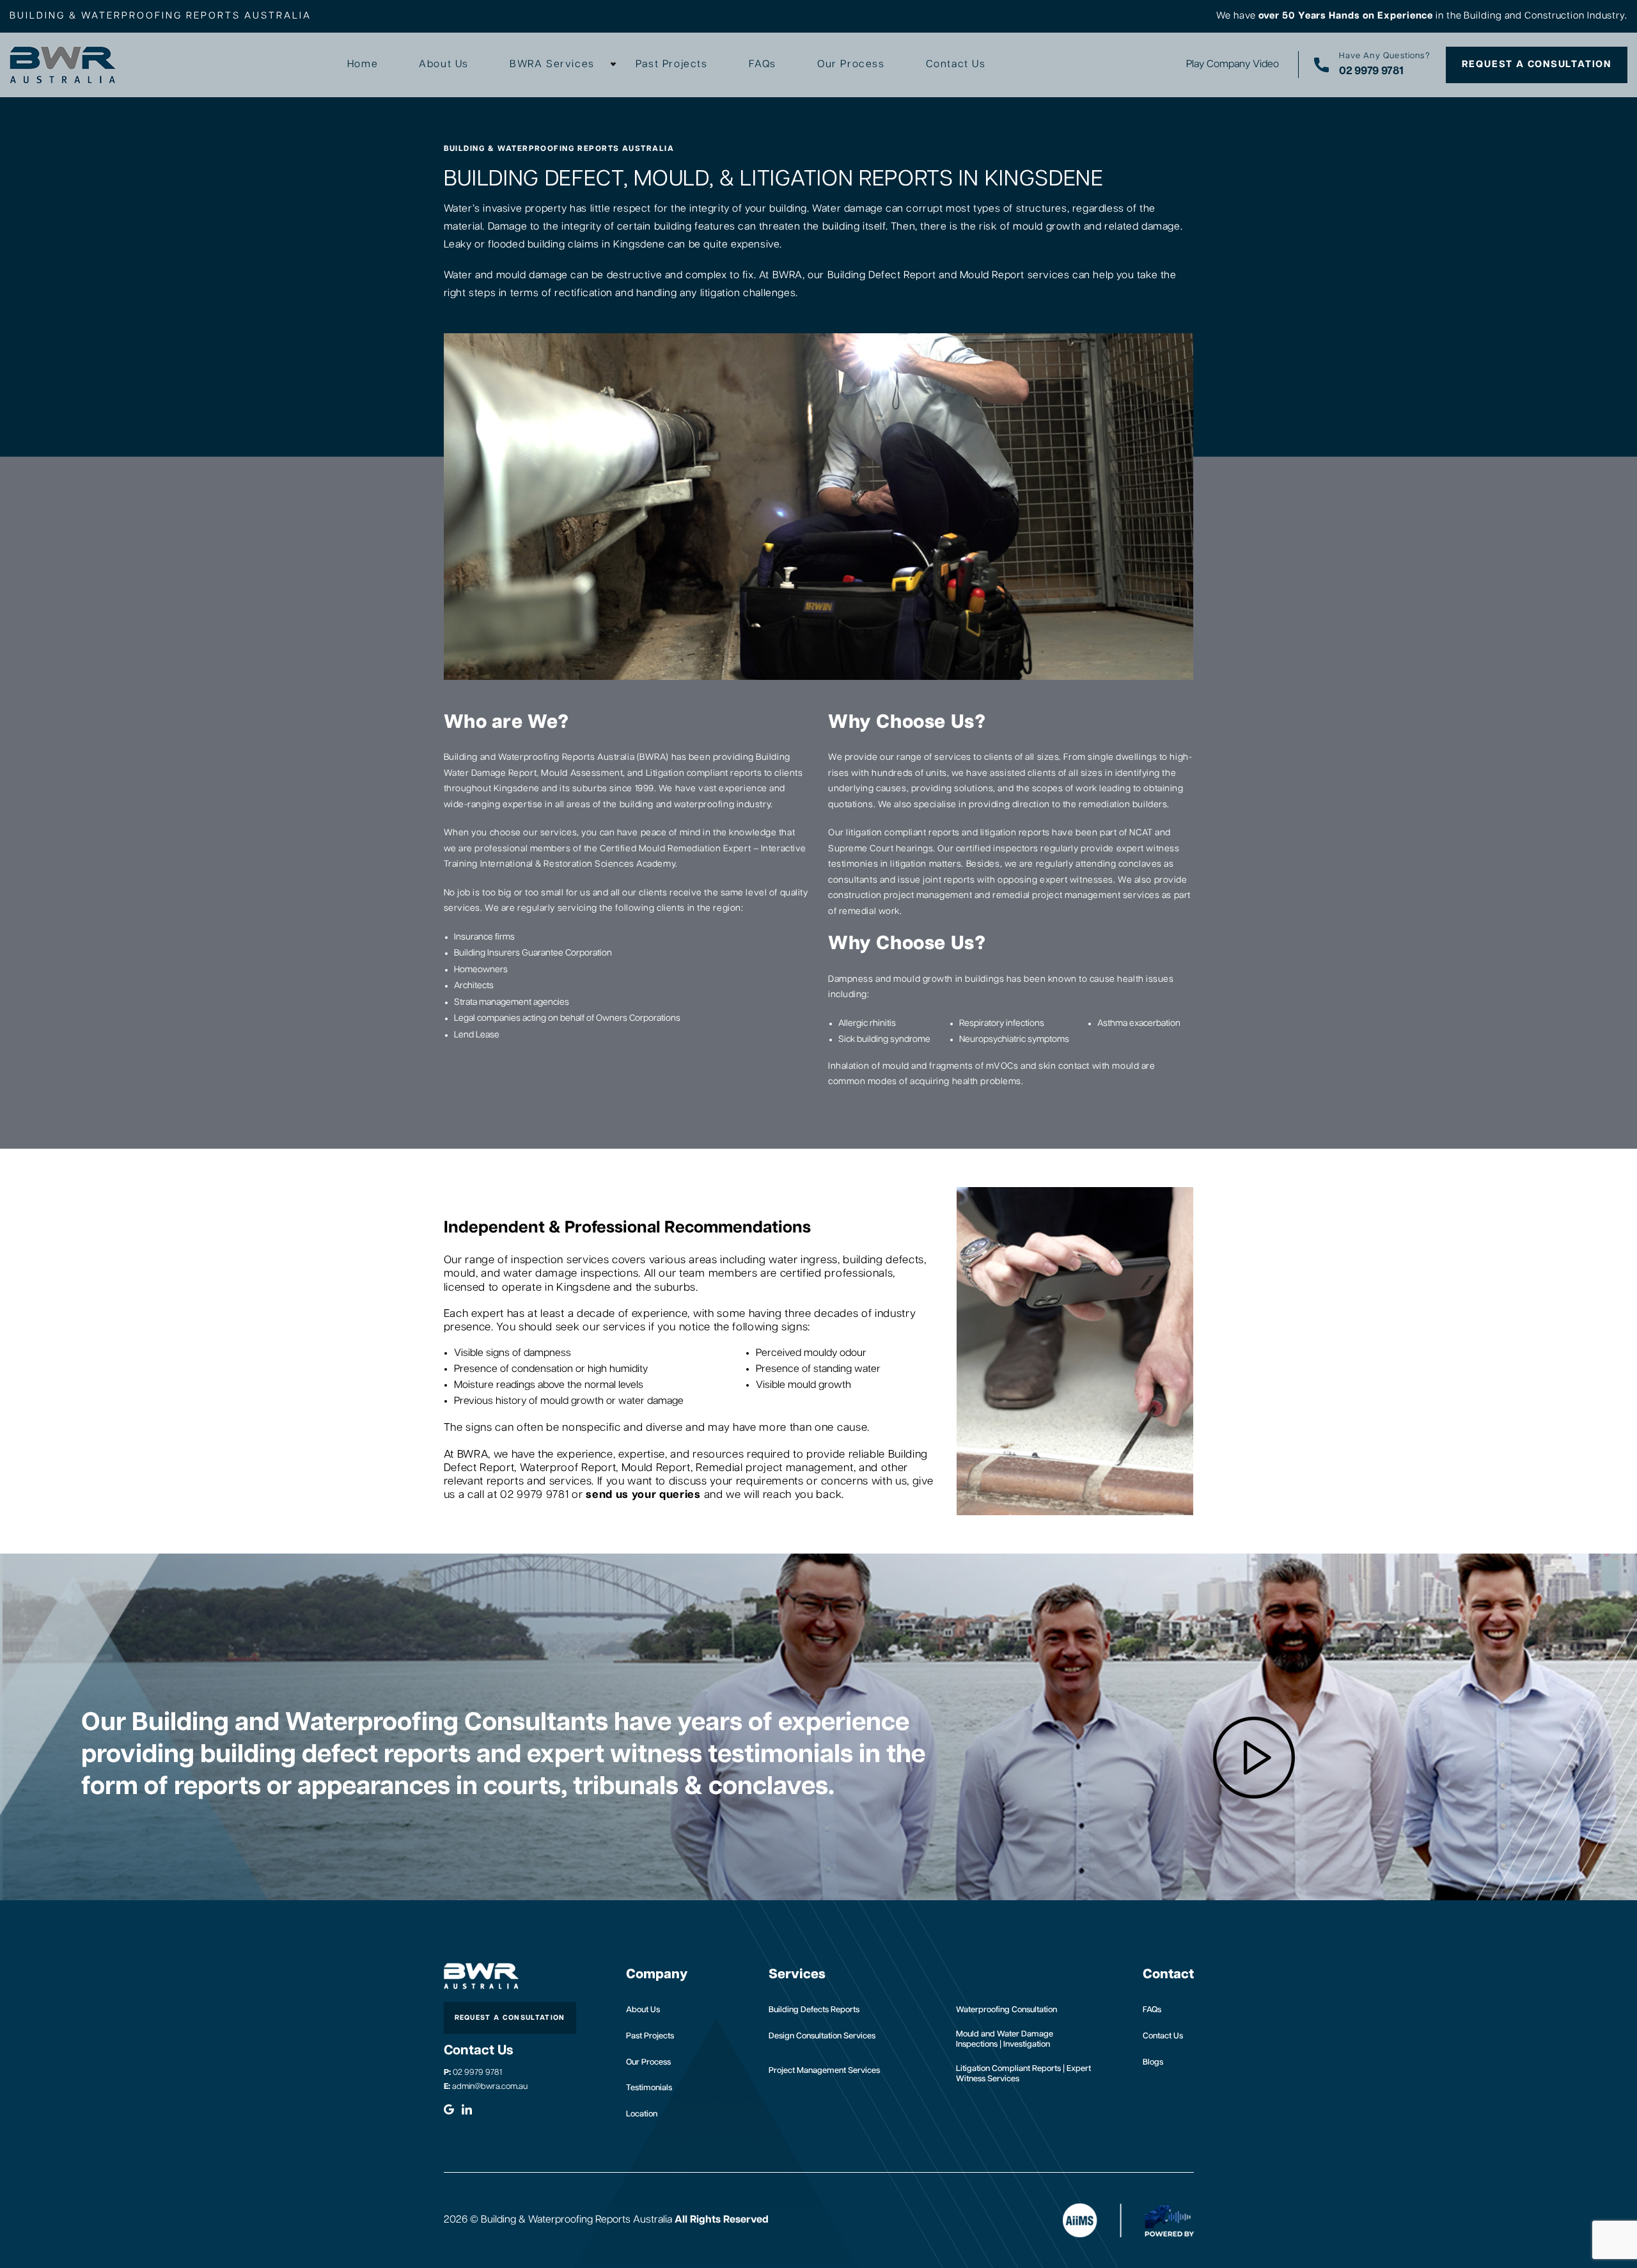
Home (363, 65)
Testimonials (649, 2088)
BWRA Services (552, 65)
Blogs (1153, 2062)
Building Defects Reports (814, 2010)
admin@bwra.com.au (486, 2087)
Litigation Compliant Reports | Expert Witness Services (1023, 2074)
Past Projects (672, 65)
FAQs (763, 65)
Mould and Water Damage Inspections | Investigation (1005, 2039)
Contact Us (956, 65)
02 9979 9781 (473, 2073)
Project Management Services (824, 2071)
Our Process (851, 65)
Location (642, 2114)
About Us (444, 65)
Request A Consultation (1537, 64)
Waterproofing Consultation (1006, 2010)
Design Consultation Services (822, 2036)
